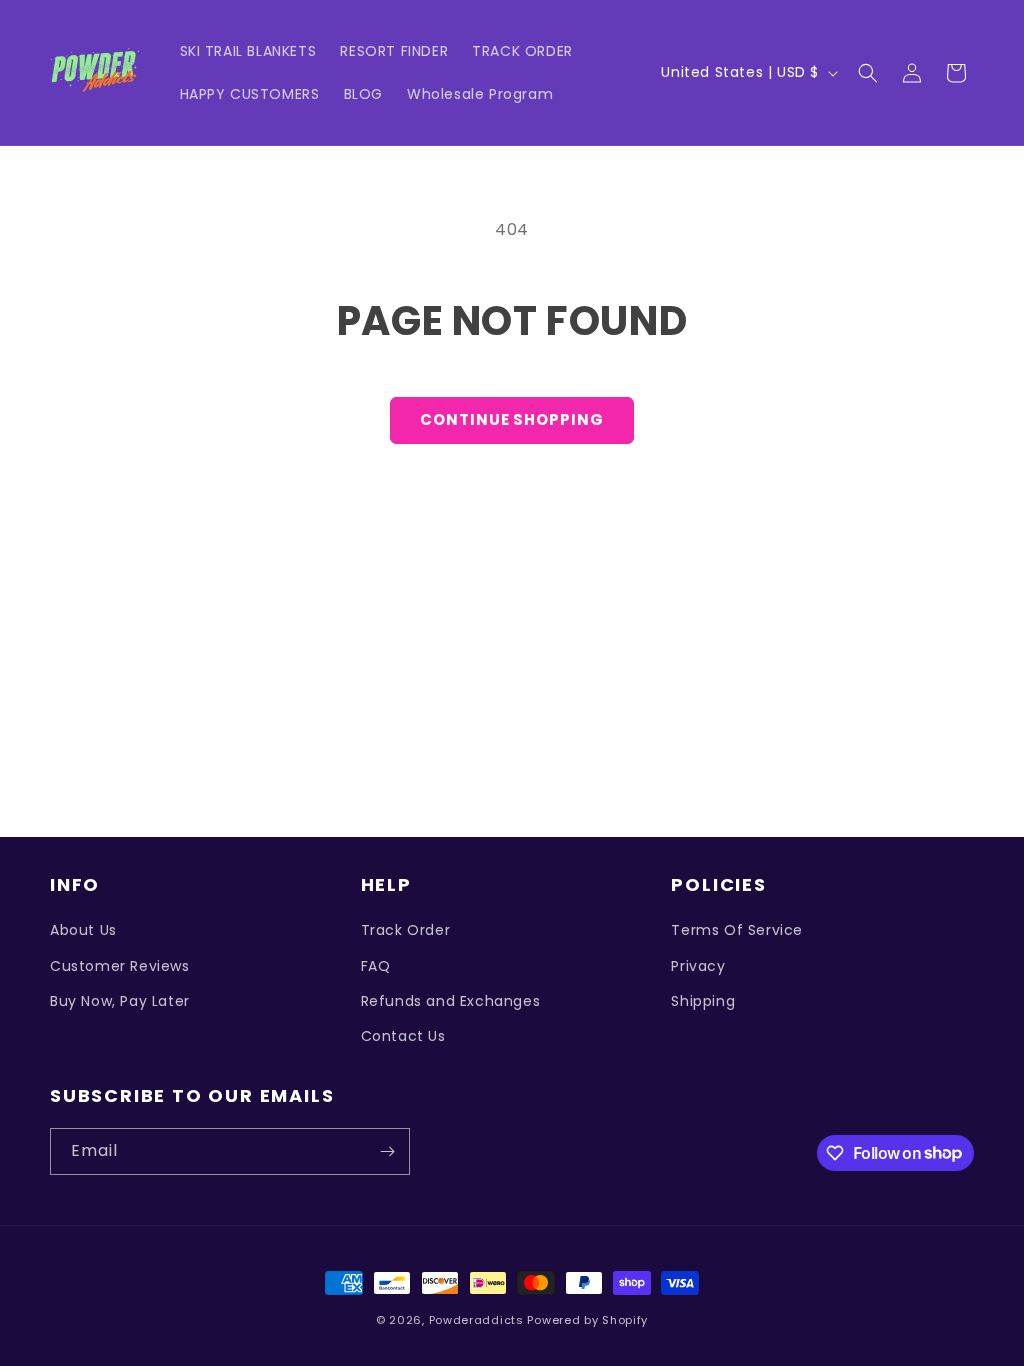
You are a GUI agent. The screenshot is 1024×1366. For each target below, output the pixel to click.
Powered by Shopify (587, 1320)
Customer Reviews (120, 966)
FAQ (376, 966)
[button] (868, 73)
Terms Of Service (737, 930)
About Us (83, 930)
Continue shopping (511, 419)
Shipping (703, 1001)
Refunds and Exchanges (451, 1001)
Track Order (406, 930)
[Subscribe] (387, 1151)
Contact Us (403, 1036)
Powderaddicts (476, 1320)
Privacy (698, 966)
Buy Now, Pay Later (120, 1001)
